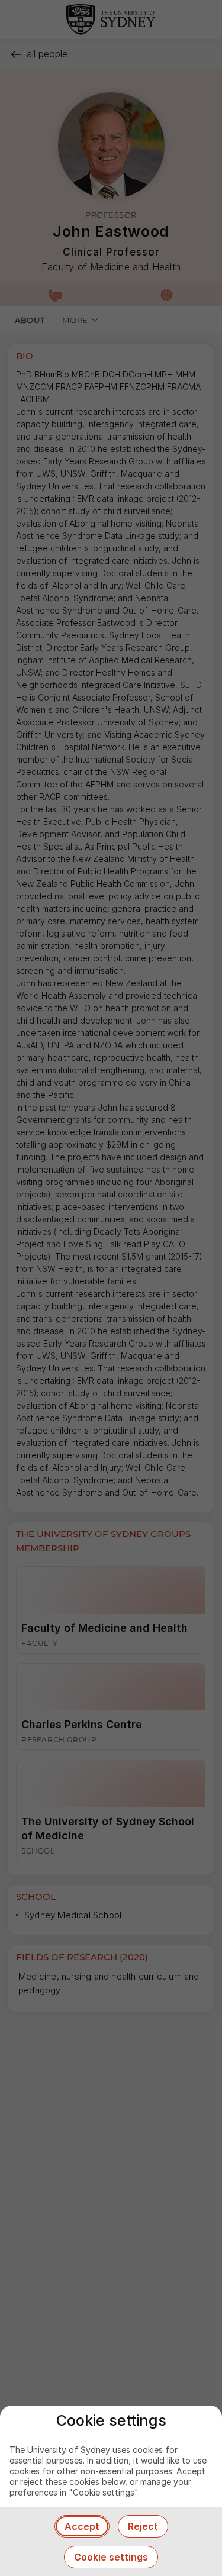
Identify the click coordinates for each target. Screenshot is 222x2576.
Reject (143, 2526)
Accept (82, 2526)
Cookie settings (111, 2557)
